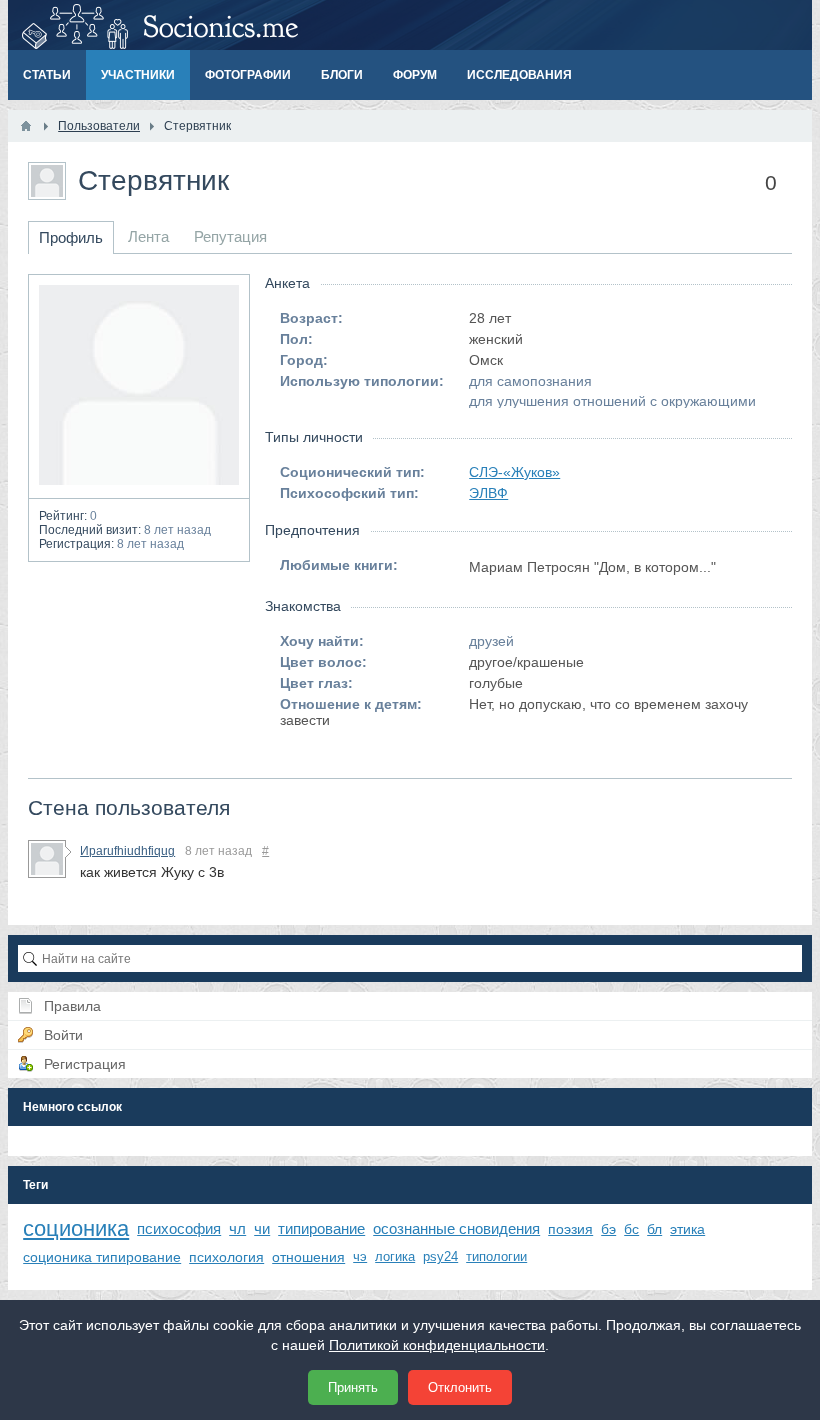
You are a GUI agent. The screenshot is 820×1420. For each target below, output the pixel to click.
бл (654, 1229)
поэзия (570, 1229)
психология (226, 1257)
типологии (496, 1256)
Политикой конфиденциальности (437, 1345)
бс (631, 1229)
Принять (353, 1387)
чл (237, 1228)
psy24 (440, 1256)
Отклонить (460, 1387)
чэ (360, 1256)
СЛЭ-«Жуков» (514, 472)
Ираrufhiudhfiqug (127, 851)
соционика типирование (102, 1257)
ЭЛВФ (488, 493)
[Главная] (26, 126)
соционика (76, 1228)
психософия (179, 1228)
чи (262, 1228)
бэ (608, 1229)
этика (687, 1229)
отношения (308, 1257)
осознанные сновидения (456, 1228)
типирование (321, 1228)
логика (395, 1256)
